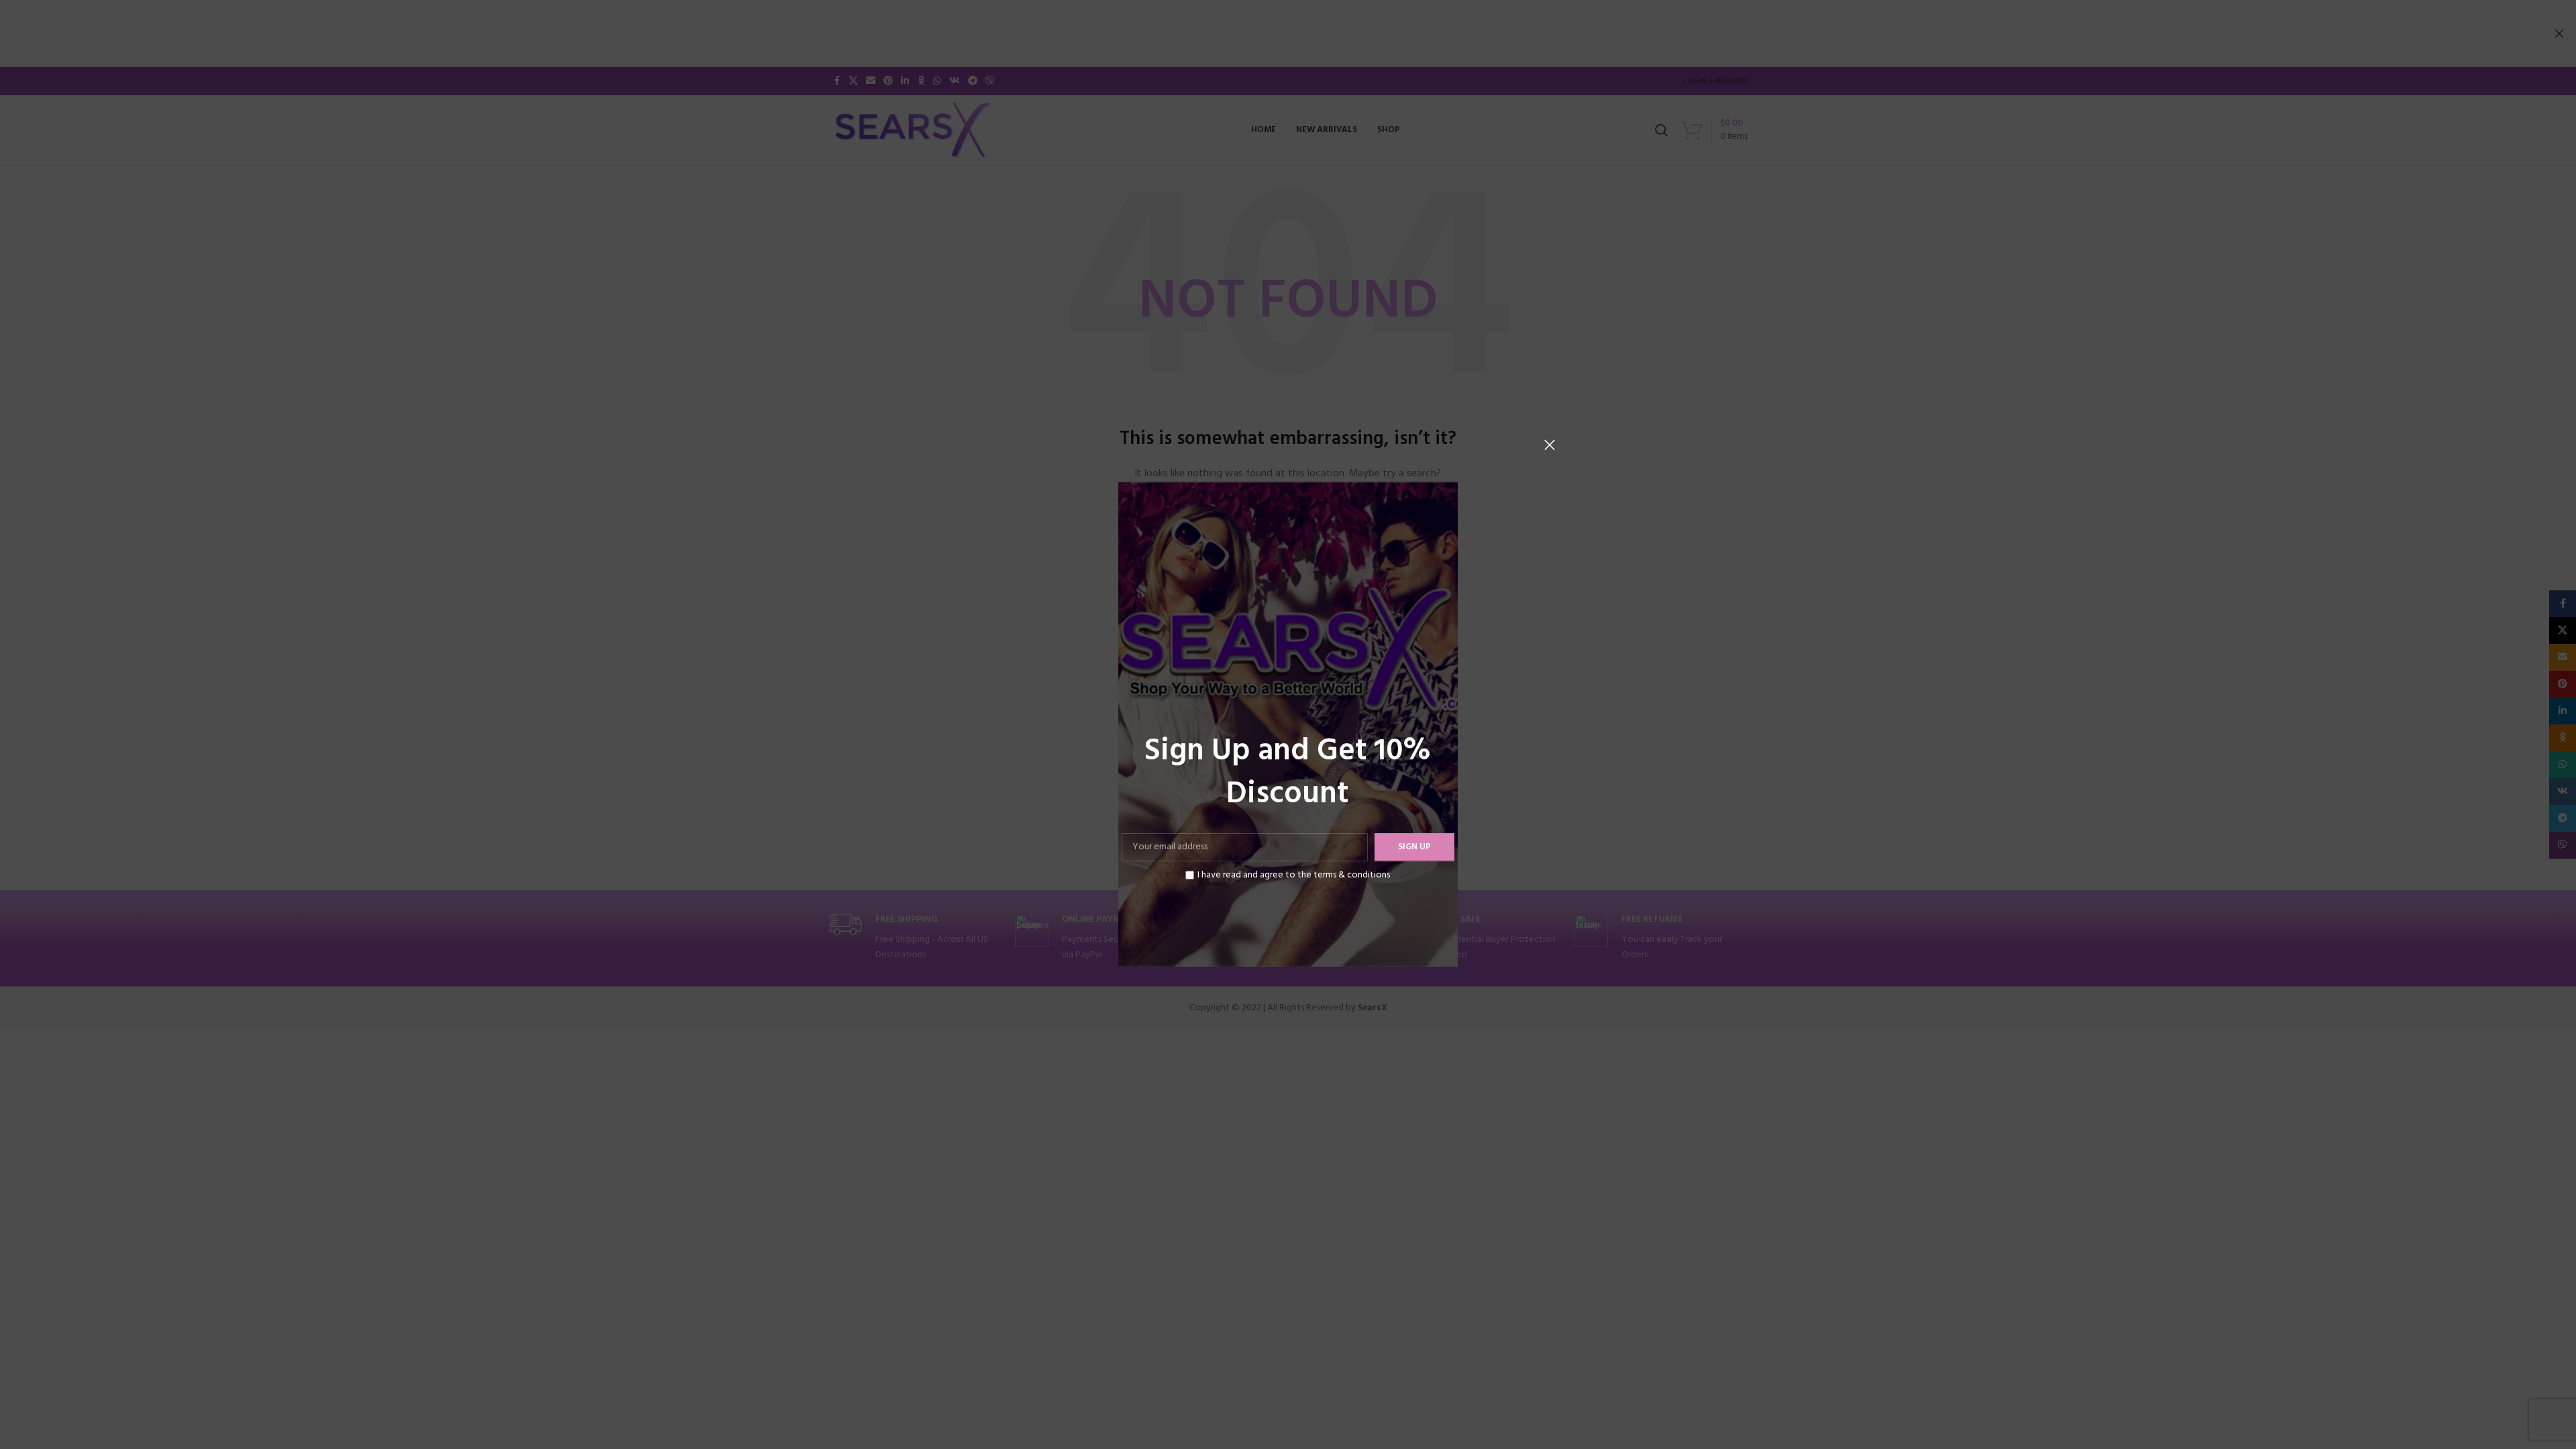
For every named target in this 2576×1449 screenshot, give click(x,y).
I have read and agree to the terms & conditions (1294, 875)
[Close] (1550, 445)
